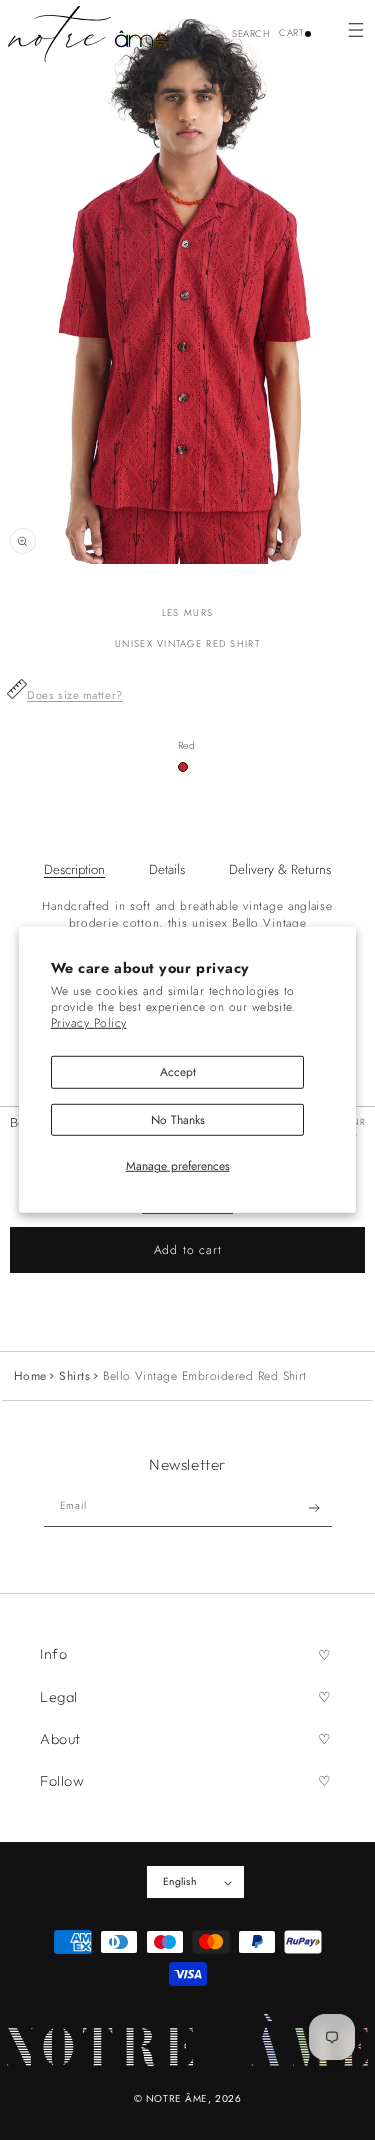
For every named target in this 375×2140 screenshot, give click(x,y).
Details (167, 869)
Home (30, 1376)
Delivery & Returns (280, 869)
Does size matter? (75, 695)
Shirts (74, 1376)
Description (74, 869)
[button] (355, 29)
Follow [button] (62, 1781)
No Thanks (178, 1119)
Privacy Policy (89, 1022)
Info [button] (53, 1654)
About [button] (60, 1739)
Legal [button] (59, 1697)
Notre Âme (177, 2098)
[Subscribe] (313, 1508)
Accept (178, 1072)
